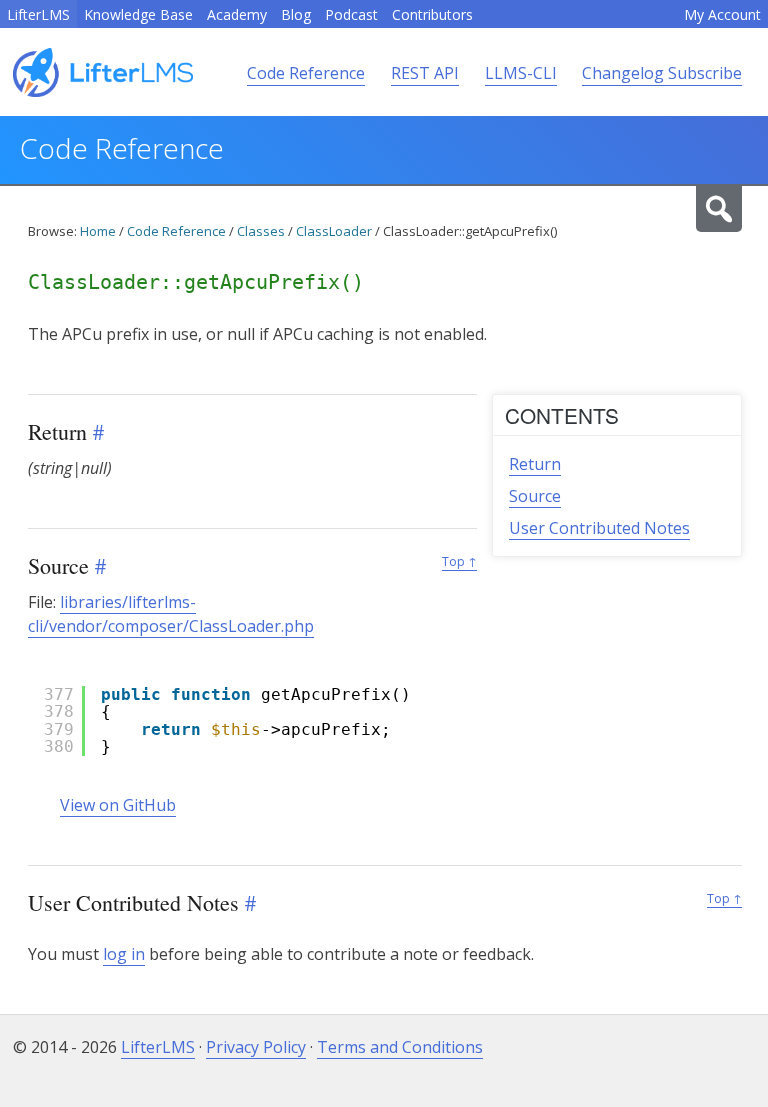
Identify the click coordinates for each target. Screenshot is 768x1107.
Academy (237, 14)
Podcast (351, 14)
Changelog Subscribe (662, 73)
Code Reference (306, 73)
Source (535, 496)
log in (124, 954)
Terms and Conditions (400, 1047)
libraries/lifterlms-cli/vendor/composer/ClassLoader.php (171, 614)
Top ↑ (459, 561)
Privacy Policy (256, 1047)
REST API (425, 73)
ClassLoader (334, 231)
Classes (261, 231)
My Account (722, 14)
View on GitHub (118, 805)
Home (98, 231)
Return (535, 464)
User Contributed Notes (599, 528)
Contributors (432, 14)
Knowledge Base (138, 14)
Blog (296, 14)
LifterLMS (38, 14)
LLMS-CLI (521, 73)
